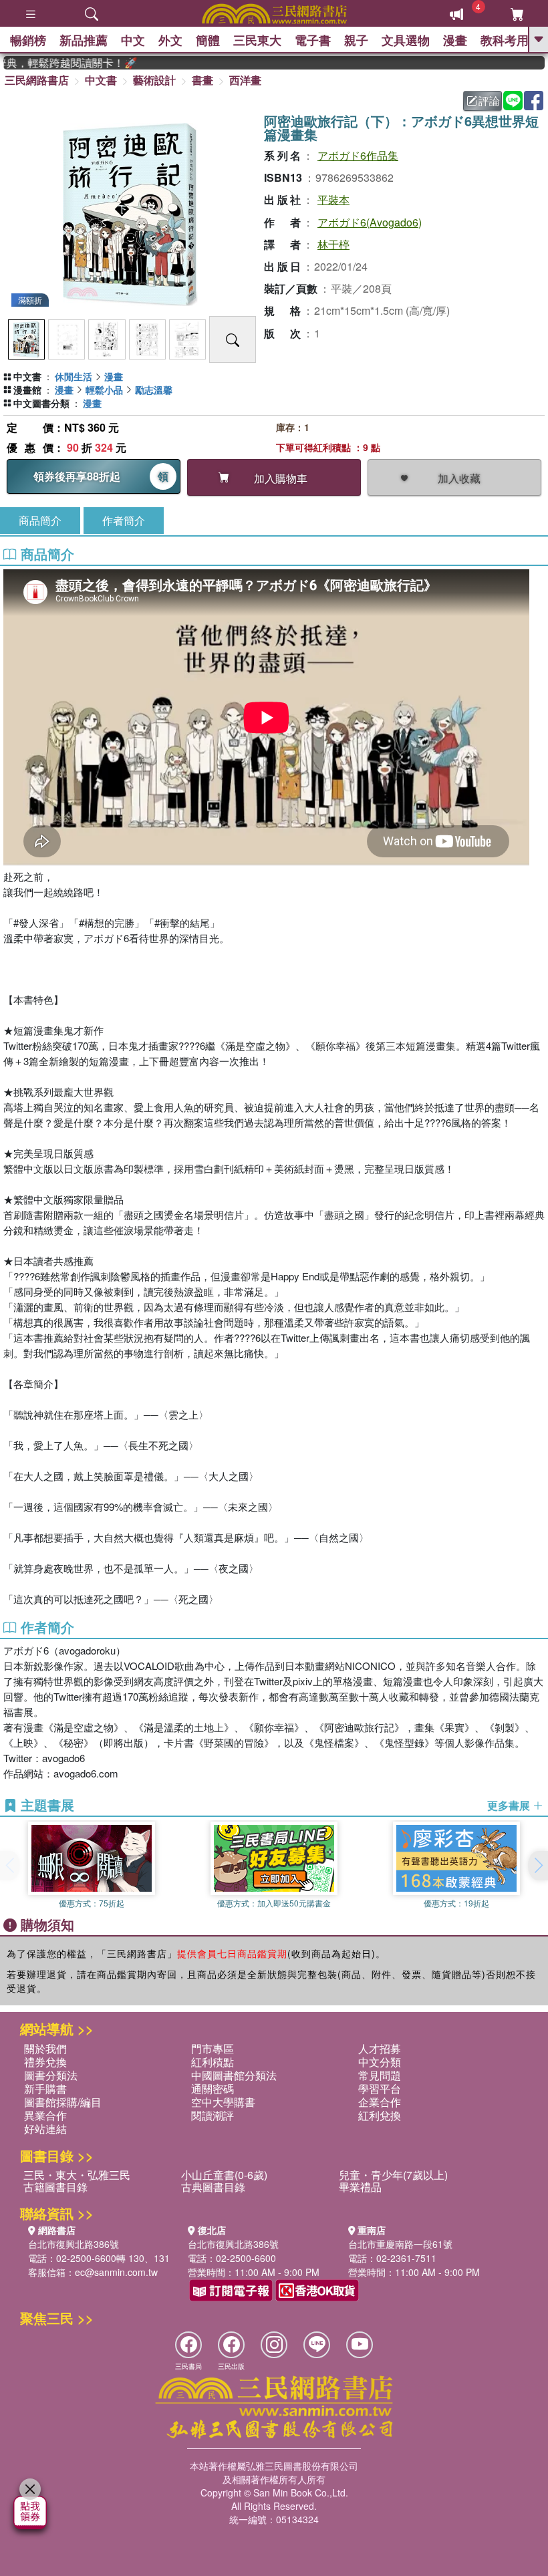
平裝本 (333, 199)
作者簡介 (124, 520)
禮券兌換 (45, 2062)
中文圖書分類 (41, 403)
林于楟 (333, 244)
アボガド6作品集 (358, 155)
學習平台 (380, 2089)
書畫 (202, 80)
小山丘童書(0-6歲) (224, 2175)
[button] (538, 1866)
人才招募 (380, 2048)
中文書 (101, 80)
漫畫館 (27, 390)
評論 (489, 101)
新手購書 (45, 2089)
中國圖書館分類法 (234, 2075)
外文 (170, 40)
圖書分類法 (51, 2075)
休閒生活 (74, 376)
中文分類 (380, 2062)
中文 (133, 40)
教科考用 (505, 40)
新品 (84, 40)
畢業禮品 (360, 2187)
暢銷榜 (28, 40)
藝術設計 (154, 80)
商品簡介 (40, 520)
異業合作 (45, 2115)
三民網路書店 (37, 80)
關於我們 (45, 2048)
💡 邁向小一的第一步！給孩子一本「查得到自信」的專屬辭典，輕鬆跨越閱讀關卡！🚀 (52, 63)
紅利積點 (213, 2062)
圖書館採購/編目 (63, 2102)
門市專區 (213, 2048)
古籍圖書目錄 (55, 2187)
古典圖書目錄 (213, 2187)
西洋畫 (245, 80)
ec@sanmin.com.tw (116, 2272)
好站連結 (45, 2129)
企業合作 (380, 2102)
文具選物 (406, 40)
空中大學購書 (223, 2102)
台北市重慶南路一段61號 (400, 2244)
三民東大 (257, 40)
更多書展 (510, 1806)
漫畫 (455, 40)
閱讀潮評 (213, 2115)
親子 (356, 40)
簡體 (208, 40)
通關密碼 (213, 2089)
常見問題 (380, 2075)
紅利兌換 (380, 2115)
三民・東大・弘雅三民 (77, 2175)
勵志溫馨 (154, 390)
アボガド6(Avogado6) (370, 222)
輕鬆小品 (104, 390)
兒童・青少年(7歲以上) (393, 2175)
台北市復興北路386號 (74, 2244)
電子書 (313, 40)
